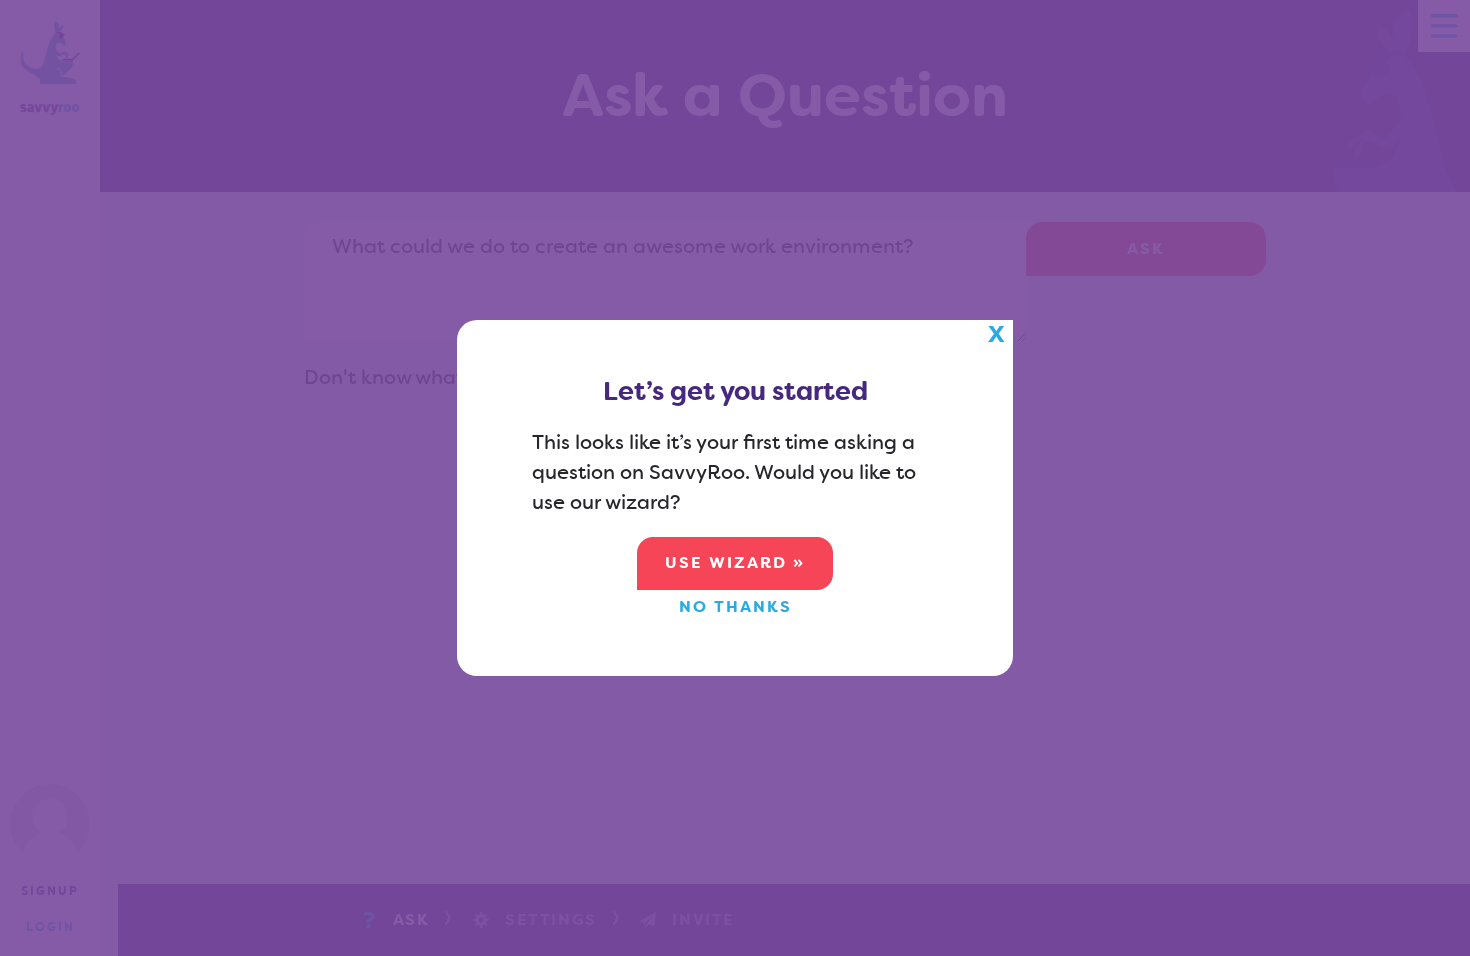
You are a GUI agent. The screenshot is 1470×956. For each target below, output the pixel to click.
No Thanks (735, 606)
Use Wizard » (735, 562)
